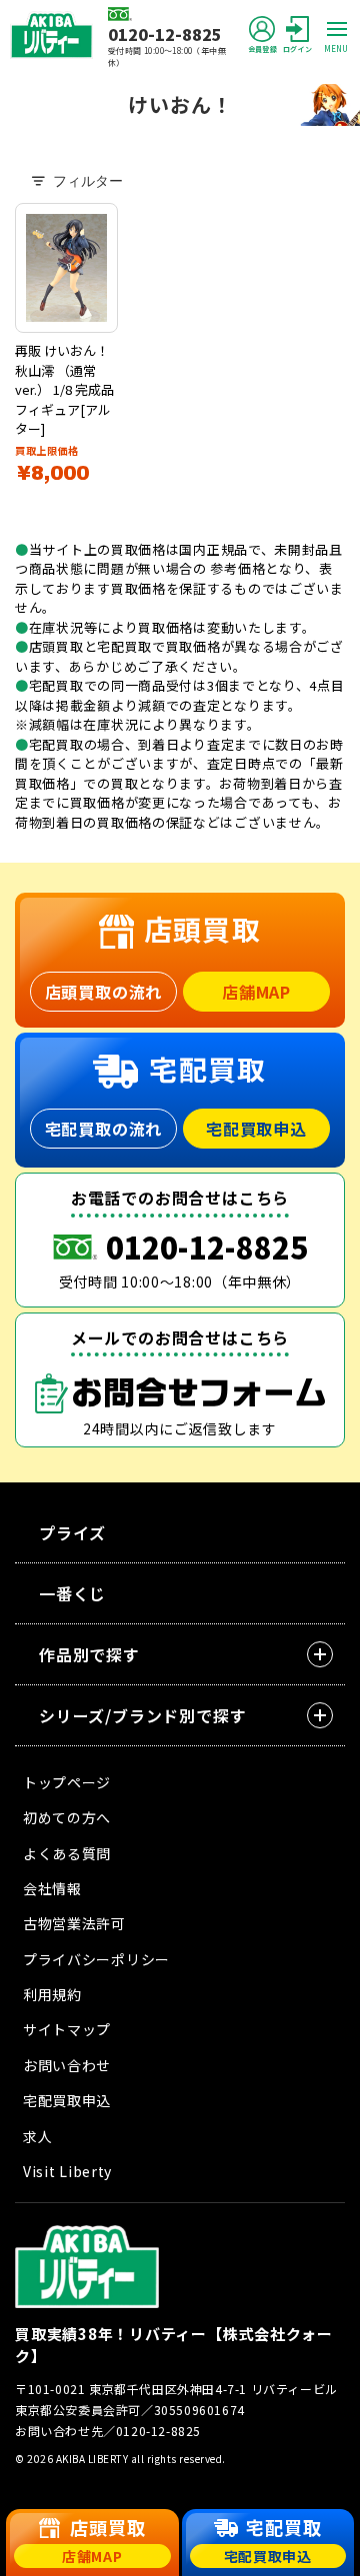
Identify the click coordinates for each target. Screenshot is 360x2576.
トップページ (67, 1782)
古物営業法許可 (74, 1923)
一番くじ (72, 1593)
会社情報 (52, 1888)
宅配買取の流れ (104, 1129)
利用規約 (52, 1994)
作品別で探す (89, 1654)
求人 (37, 2136)
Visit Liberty (67, 2171)
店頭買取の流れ (104, 992)
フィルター (88, 180)
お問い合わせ (67, 2065)
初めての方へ (67, 1817)
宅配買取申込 (256, 1129)
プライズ (72, 1532)
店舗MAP (256, 992)
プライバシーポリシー (96, 1959)
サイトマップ (67, 2029)
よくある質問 (67, 1853)
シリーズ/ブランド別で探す (142, 1715)
